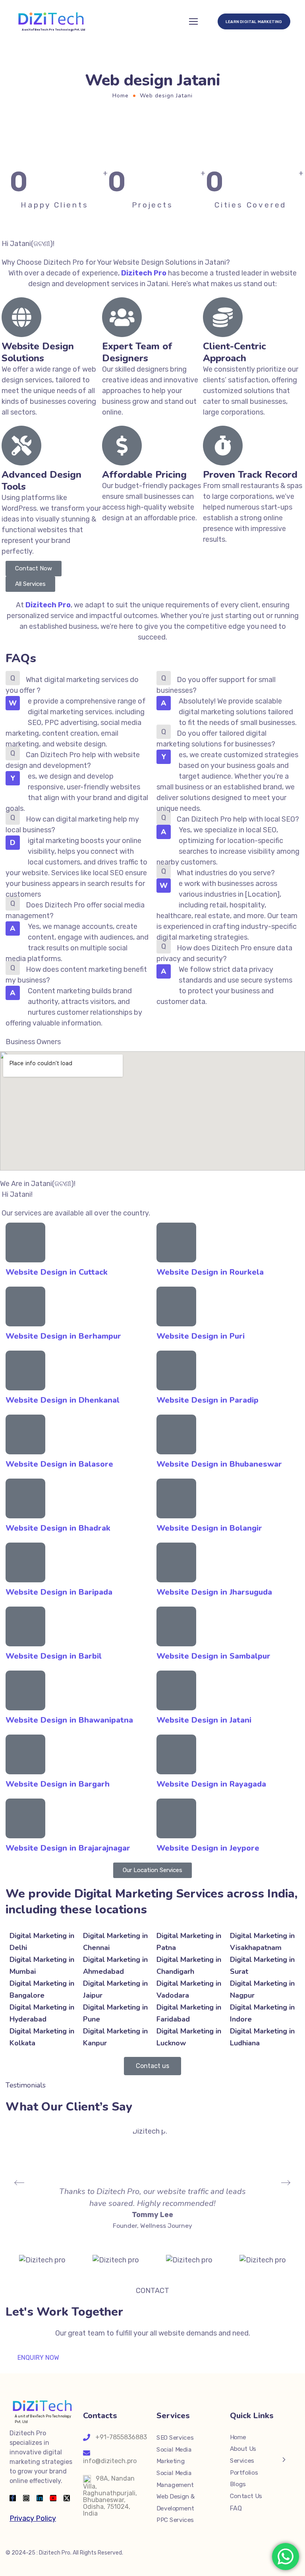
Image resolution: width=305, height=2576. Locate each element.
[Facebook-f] (13, 2498)
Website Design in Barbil (54, 1656)
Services (242, 2460)
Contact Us (246, 2496)
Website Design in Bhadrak (58, 1528)
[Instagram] (26, 2498)
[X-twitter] (67, 2498)
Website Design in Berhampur (63, 1336)
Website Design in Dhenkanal (63, 1400)
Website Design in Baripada (59, 1592)
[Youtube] (53, 2498)
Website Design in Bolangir (209, 1528)
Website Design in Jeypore (208, 1848)
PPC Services (175, 2520)
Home (121, 96)
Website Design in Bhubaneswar (219, 1464)
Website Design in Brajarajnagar (68, 1848)
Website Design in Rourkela (210, 1272)
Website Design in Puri (201, 1336)
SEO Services (175, 2437)
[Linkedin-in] (40, 2498)
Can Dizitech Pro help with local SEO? (238, 819)
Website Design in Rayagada (211, 1784)
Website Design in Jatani (204, 1720)
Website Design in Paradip (208, 1400)
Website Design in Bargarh (58, 1784)
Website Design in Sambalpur (213, 1656)
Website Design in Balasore (59, 1464)
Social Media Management (175, 2479)
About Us (243, 2449)
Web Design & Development (176, 2502)
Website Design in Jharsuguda (214, 1592)
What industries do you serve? (226, 873)
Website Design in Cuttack (57, 1272)
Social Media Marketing (174, 2455)
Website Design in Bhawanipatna (69, 1720)
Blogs (238, 2484)
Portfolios (244, 2472)
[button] (77, 685)
